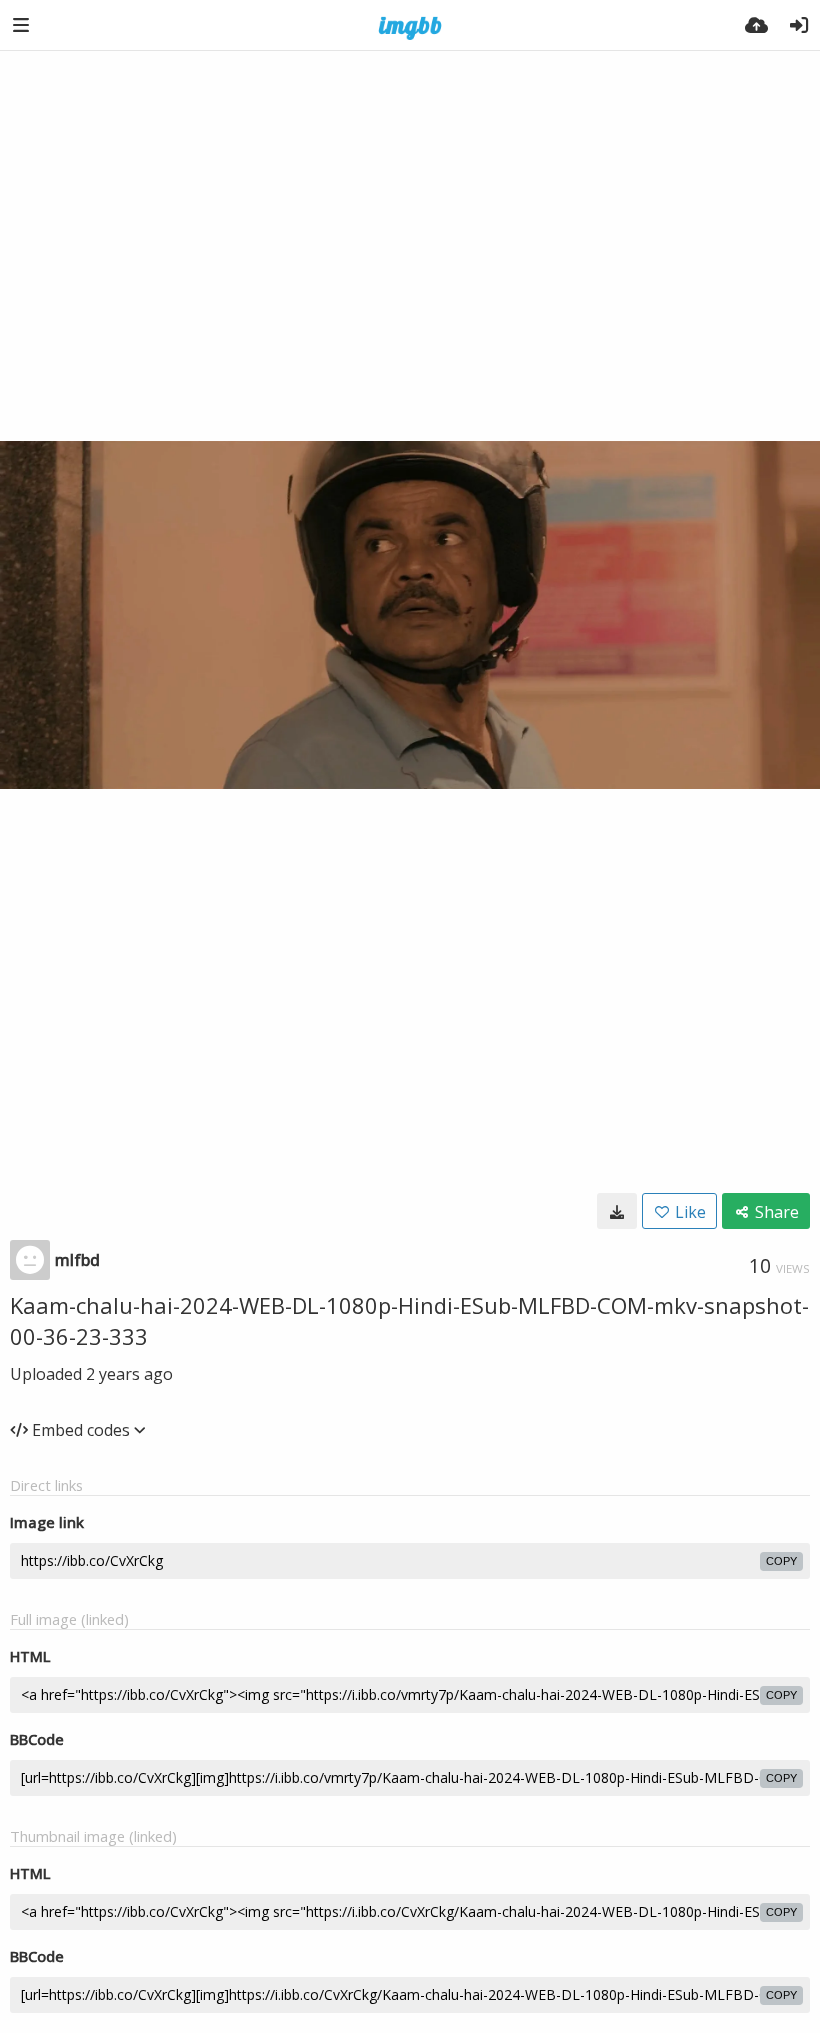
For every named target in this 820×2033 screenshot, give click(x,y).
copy (781, 1561)
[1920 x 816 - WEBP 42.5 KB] (617, 1211)
